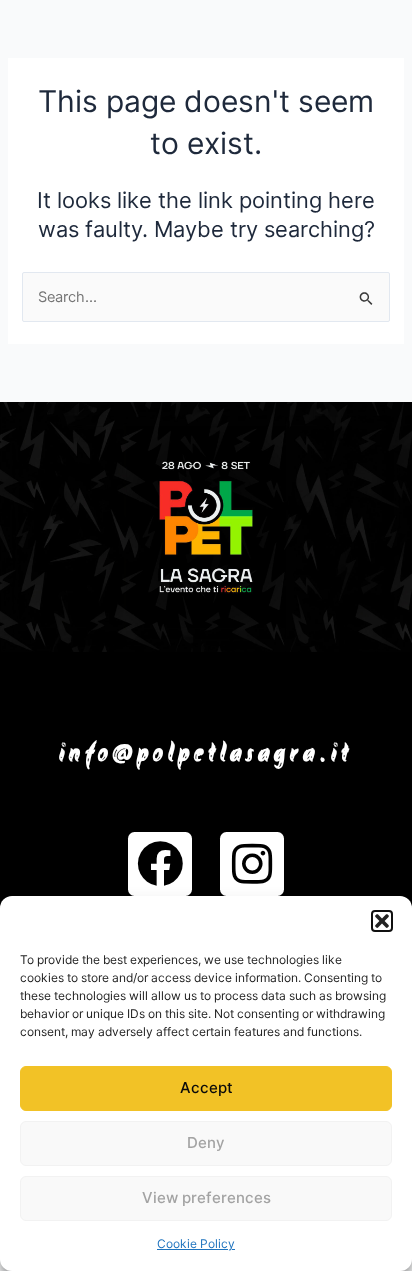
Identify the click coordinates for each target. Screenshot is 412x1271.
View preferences (206, 1197)
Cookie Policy (196, 1243)
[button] (382, 921)
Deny (206, 1142)
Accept (206, 1087)
